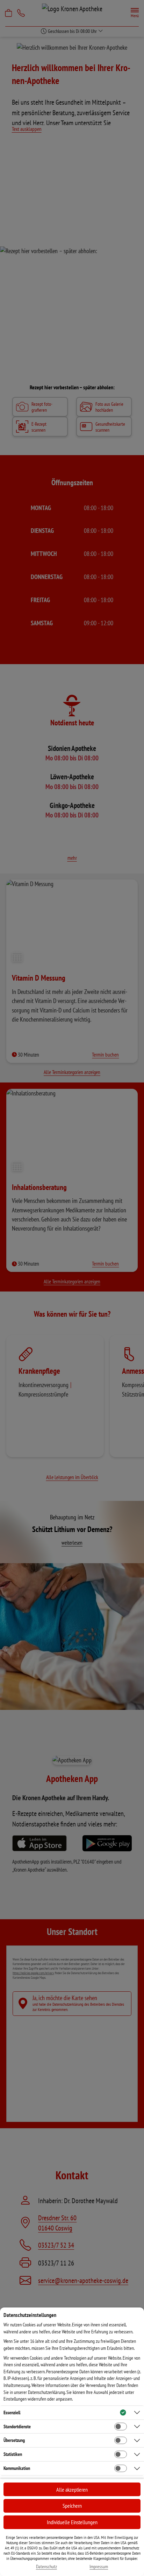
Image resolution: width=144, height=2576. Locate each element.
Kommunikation (17, 2468)
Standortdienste (17, 2427)
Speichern (72, 2506)
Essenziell (12, 2413)
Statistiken (13, 2454)
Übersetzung (14, 2440)
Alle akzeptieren (72, 2490)
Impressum (99, 2567)
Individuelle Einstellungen (72, 2522)
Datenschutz (46, 2567)
